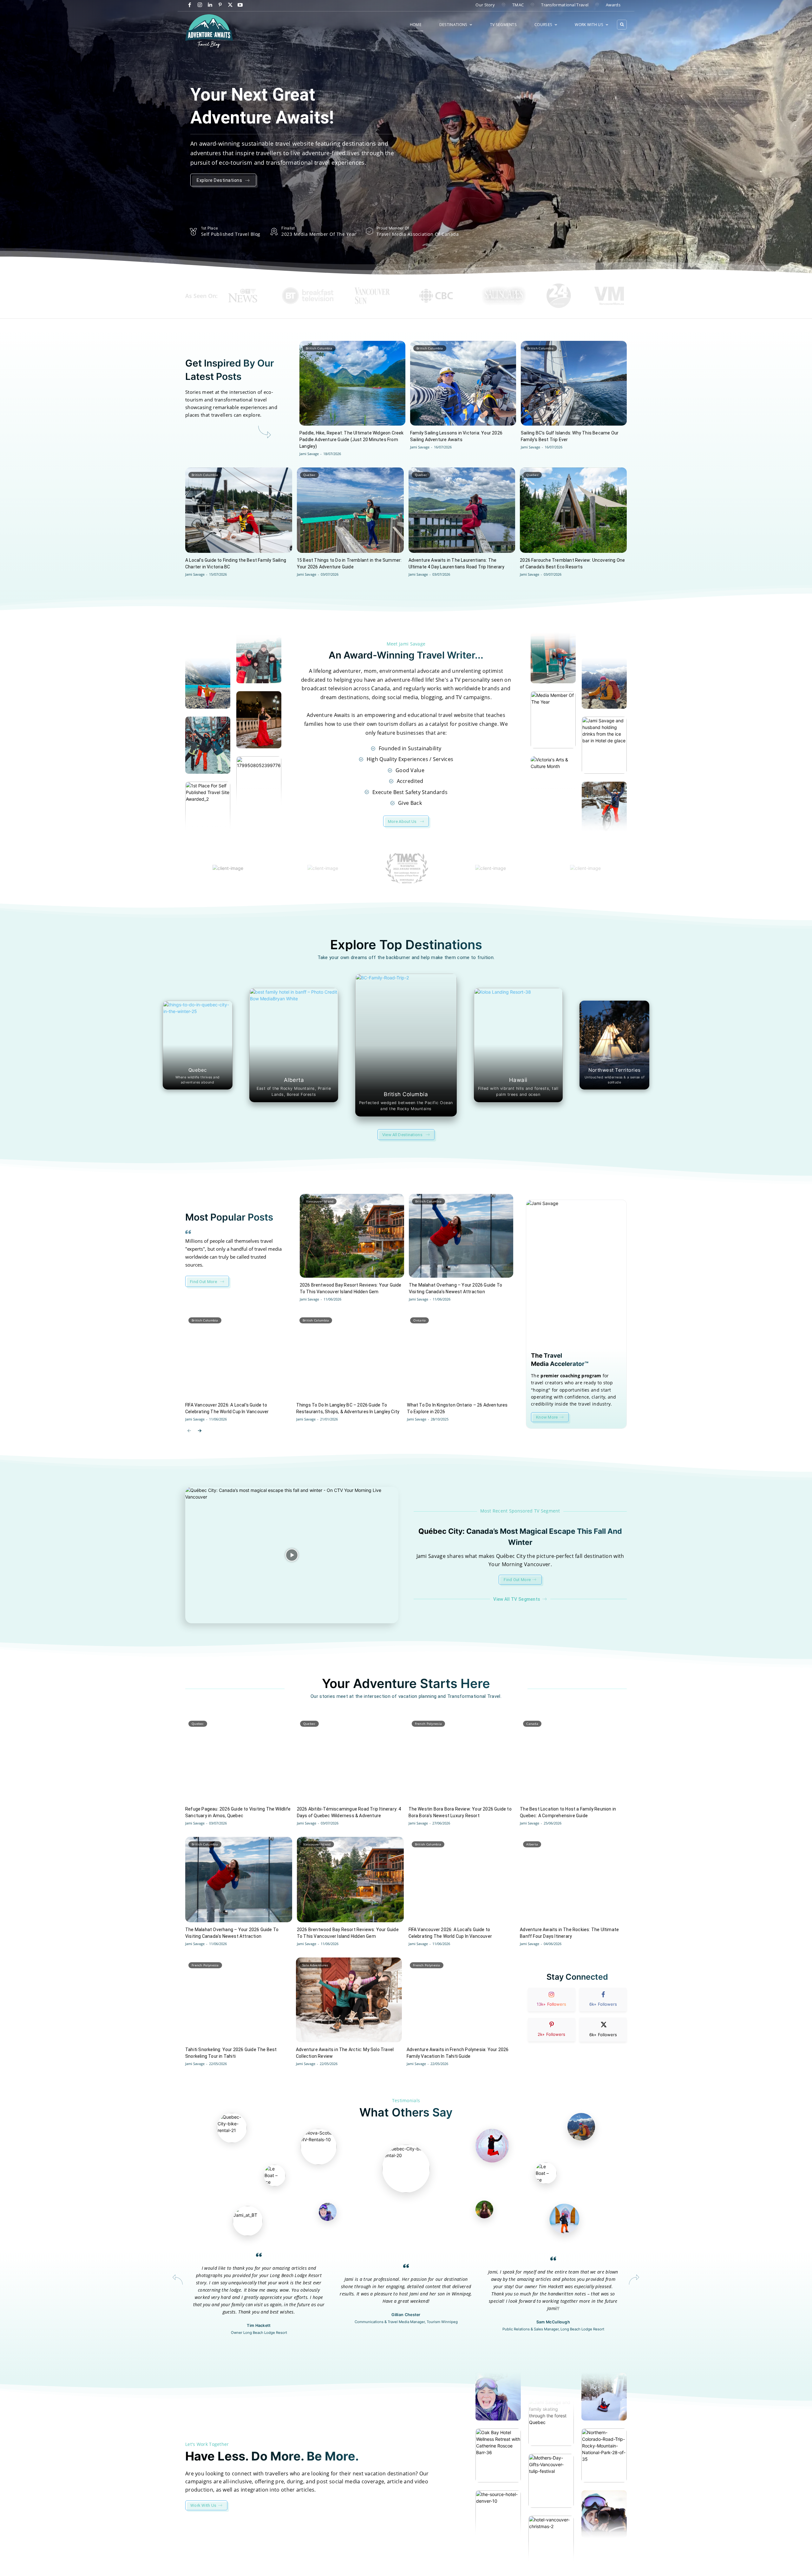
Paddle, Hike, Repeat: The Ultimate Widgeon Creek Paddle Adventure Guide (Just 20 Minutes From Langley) (352, 440)
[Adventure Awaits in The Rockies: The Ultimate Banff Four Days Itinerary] (573, 1880)
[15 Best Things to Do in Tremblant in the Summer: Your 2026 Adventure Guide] (350, 510)
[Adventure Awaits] (209, 31)
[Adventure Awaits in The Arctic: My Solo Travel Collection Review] (349, 2000)
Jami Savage (309, 454)
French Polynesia (429, 1724)
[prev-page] (189, 1430)
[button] (622, 25)
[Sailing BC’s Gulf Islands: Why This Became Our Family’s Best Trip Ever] (574, 383)
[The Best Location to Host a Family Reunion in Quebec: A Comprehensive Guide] (573, 1759)
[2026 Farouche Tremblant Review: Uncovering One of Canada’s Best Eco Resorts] (573, 510)
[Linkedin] (210, 5)
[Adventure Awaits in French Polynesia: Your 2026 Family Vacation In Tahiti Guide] (460, 2000)
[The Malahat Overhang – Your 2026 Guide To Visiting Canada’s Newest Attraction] (461, 1236)
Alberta (532, 1844)
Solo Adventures (315, 1965)
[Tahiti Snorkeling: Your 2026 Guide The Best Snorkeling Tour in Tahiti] (238, 2000)
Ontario (419, 1320)
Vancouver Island (320, 1201)
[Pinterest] (220, 5)
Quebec (309, 475)
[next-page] (199, 1430)
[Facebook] (190, 5)
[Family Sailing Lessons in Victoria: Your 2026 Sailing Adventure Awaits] (463, 383)
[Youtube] (240, 5)
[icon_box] (576, 1385)
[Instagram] (200, 5)
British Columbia (319, 348)
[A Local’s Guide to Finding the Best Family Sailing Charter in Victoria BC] (239, 510)
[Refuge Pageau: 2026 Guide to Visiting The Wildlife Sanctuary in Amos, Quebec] (239, 1759)
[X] (230, 5)
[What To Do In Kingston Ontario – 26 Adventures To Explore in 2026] (460, 1355)
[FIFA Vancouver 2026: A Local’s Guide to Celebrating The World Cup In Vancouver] (238, 1355)
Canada (532, 1724)
